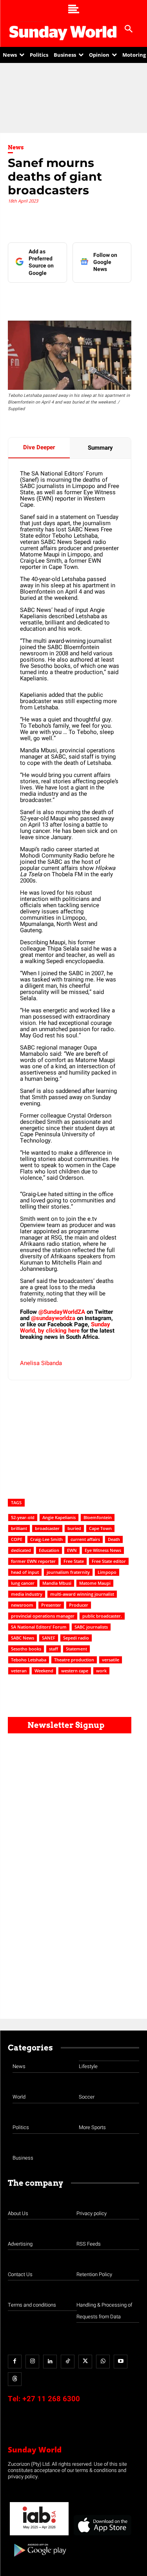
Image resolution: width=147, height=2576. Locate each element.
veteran (19, 1671)
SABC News (23, 1638)
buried (74, 1528)
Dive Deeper (39, 447)
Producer (79, 1605)
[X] (76, 298)
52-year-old (23, 1517)
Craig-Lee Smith (46, 1539)
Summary (100, 448)
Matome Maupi (95, 1583)
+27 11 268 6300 (51, 2399)
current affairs (85, 1539)
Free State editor (109, 1561)
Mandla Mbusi (57, 1583)
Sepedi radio (76, 1638)
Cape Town (100, 1528)
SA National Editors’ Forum (39, 1627)
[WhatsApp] (113, 298)
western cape (75, 1671)
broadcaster (47, 1528)
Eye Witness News (103, 1550)
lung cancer (23, 1583)
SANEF (49, 1638)
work (101, 1671)
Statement (76, 1649)
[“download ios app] (102, 2536)
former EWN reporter (33, 1561)
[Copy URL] (131, 298)
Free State (74, 1561)
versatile (111, 1660)
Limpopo (107, 1572)
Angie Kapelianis (59, 1517)
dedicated (21, 1550)
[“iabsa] (39, 2536)
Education (49, 1550)
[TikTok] (68, 2362)
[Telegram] (94, 298)
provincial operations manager (43, 1616)
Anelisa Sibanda (41, 1363)
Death (114, 1539)
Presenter (51, 1605)
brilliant (19, 1528)
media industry (27, 1594)
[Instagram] (32, 2362)
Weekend (44, 1671)
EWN (72, 1550)
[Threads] (15, 2379)
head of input (25, 1572)
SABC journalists (91, 1627)
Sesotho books (26, 1649)
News (16, 147)
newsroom (22, 1605)
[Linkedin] (58, 298)
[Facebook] (40, 298)
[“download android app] (39, 2559)
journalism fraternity (68, 1572)
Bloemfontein (98, 1517)
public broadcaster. (102, 1616)
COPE (17, 1539)
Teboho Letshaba (29, 1660)
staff (54, 1649)
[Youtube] (121, 2362)
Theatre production (74, 1660)
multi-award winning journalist (82, 1594)
